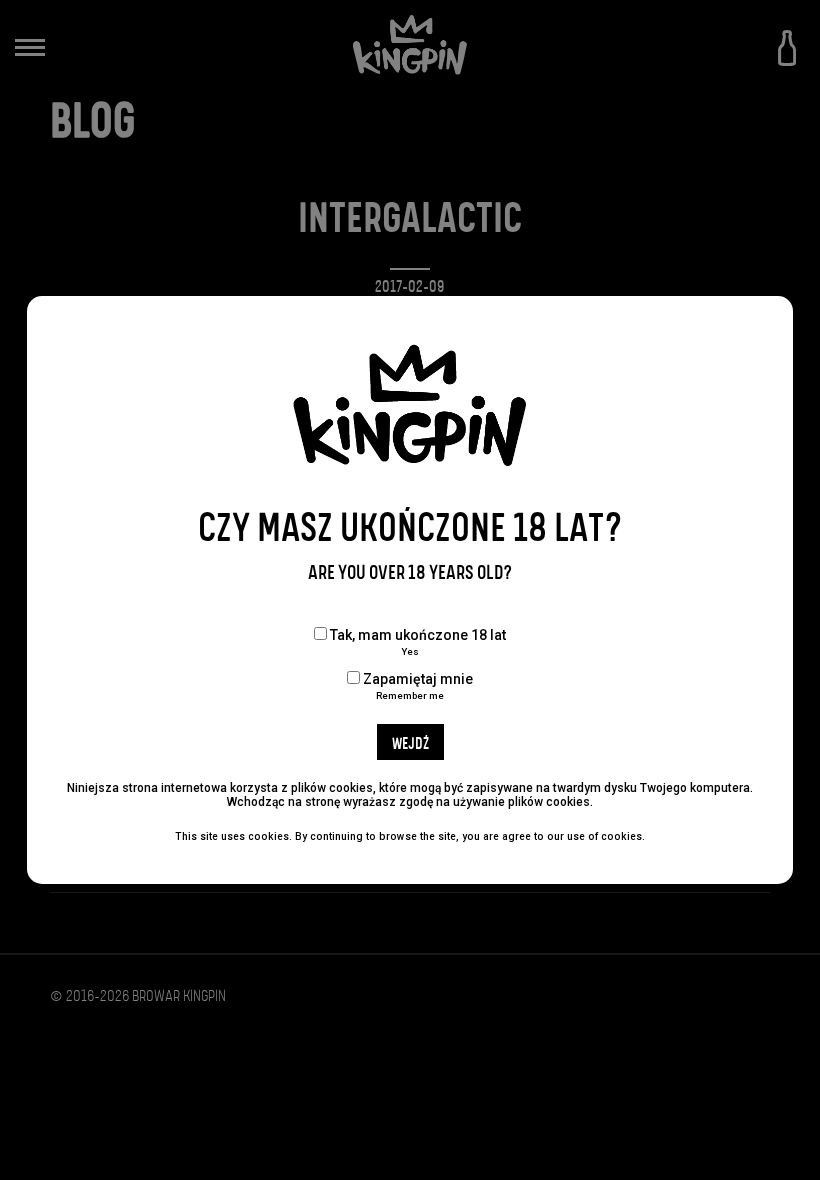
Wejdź (410, 744)
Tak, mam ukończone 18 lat (416, 642)
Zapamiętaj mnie (416, 686)
